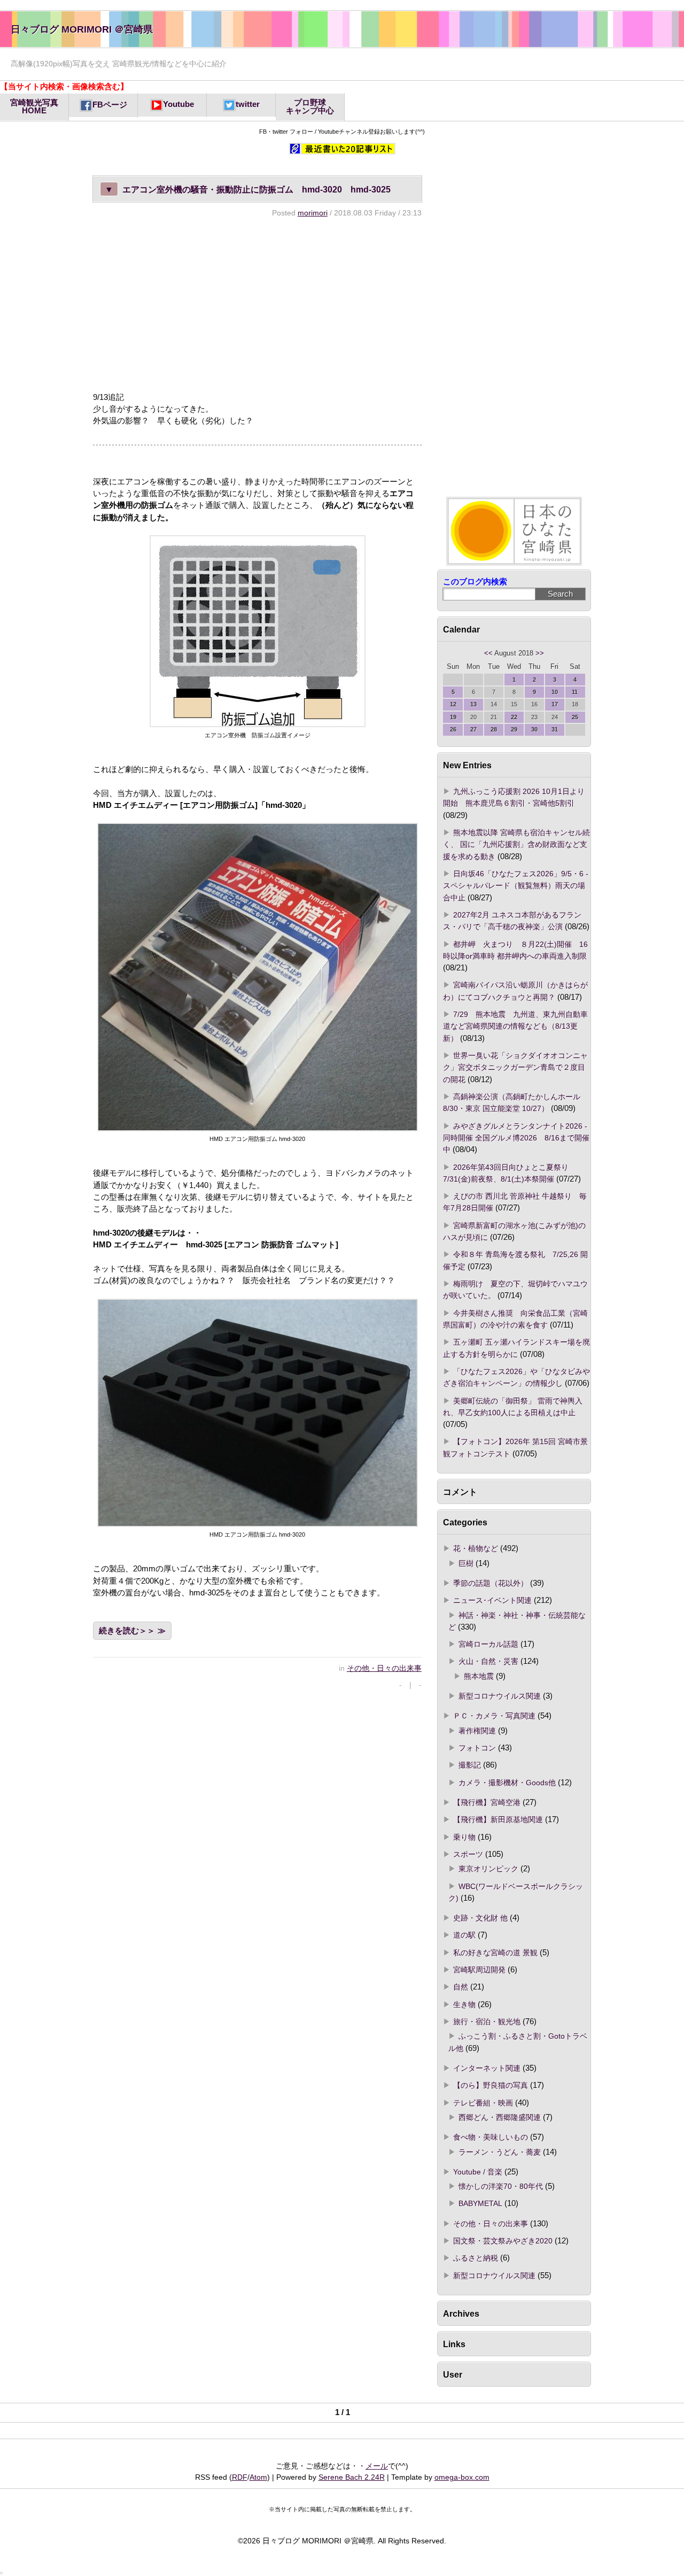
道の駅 (464, 1935)
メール (377, 2466)
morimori (313, 213)
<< (488, 653)
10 (555, 692)
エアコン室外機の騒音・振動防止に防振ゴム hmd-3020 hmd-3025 (248, 189)
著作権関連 (477, 1731)
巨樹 (466, 1563)
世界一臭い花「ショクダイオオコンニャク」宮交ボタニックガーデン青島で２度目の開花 (515, 1067)
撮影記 (470, 1765)
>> (540, 653)
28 (494, 729)
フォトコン (477, 1748)
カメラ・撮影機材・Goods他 (507, 1783)
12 (453, 704)
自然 (461, 1987)
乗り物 (464, 1837)
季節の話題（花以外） (491, 1583)
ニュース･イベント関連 (492, 1600)
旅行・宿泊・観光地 (487, 2022)
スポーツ (468, 1854)
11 (575, 692)
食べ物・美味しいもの (491, 2137)
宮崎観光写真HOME (34, 107)
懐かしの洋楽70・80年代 (501, 2186)
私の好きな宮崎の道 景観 (495, 1953)
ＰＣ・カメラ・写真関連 (494, 1716)
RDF (240, 2477)
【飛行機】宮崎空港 (487, 1802)
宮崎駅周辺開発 (479, 1970)
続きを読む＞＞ (127, 1631)
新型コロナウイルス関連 (500, 1696)
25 (575, 717)
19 (453, 717)
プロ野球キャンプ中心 (310, 107)
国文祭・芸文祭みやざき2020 (503, 2241)
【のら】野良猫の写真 (491, 2085)
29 (514, 729)
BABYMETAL (480, 2203)
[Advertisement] (257, 304)
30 (534, 729)
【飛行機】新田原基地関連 (498, 1819)
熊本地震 (479, 1676)
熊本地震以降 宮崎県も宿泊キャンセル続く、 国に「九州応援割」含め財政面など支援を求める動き (516, 844)
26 (453, 729)
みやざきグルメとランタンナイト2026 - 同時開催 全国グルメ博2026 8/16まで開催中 (516, 1138)
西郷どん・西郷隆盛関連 (500, 2117)
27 (473, 729)
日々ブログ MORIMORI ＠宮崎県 (82, 29)
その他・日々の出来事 (384, 1668)
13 (473, 704)
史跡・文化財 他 (480, 1918)
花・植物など (476, 1548)
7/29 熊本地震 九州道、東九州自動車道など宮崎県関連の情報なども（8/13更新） (515, 1026)
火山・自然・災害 (488, 1661)
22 (514, 717)
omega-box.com (462, 2477)
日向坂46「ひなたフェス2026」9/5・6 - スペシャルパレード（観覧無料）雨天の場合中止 (516, 886)
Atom (258, 2477)
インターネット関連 (487, 2068)
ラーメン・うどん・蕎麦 (500, 2152)
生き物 (464, 2004)
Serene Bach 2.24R (352, 2477)
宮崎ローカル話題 (488, 1644)
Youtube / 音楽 (478, 2172)
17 (555, 704)
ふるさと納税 (476, 2258)
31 (555, 729)
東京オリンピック (488, 1869)
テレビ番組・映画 (483, 2103)
